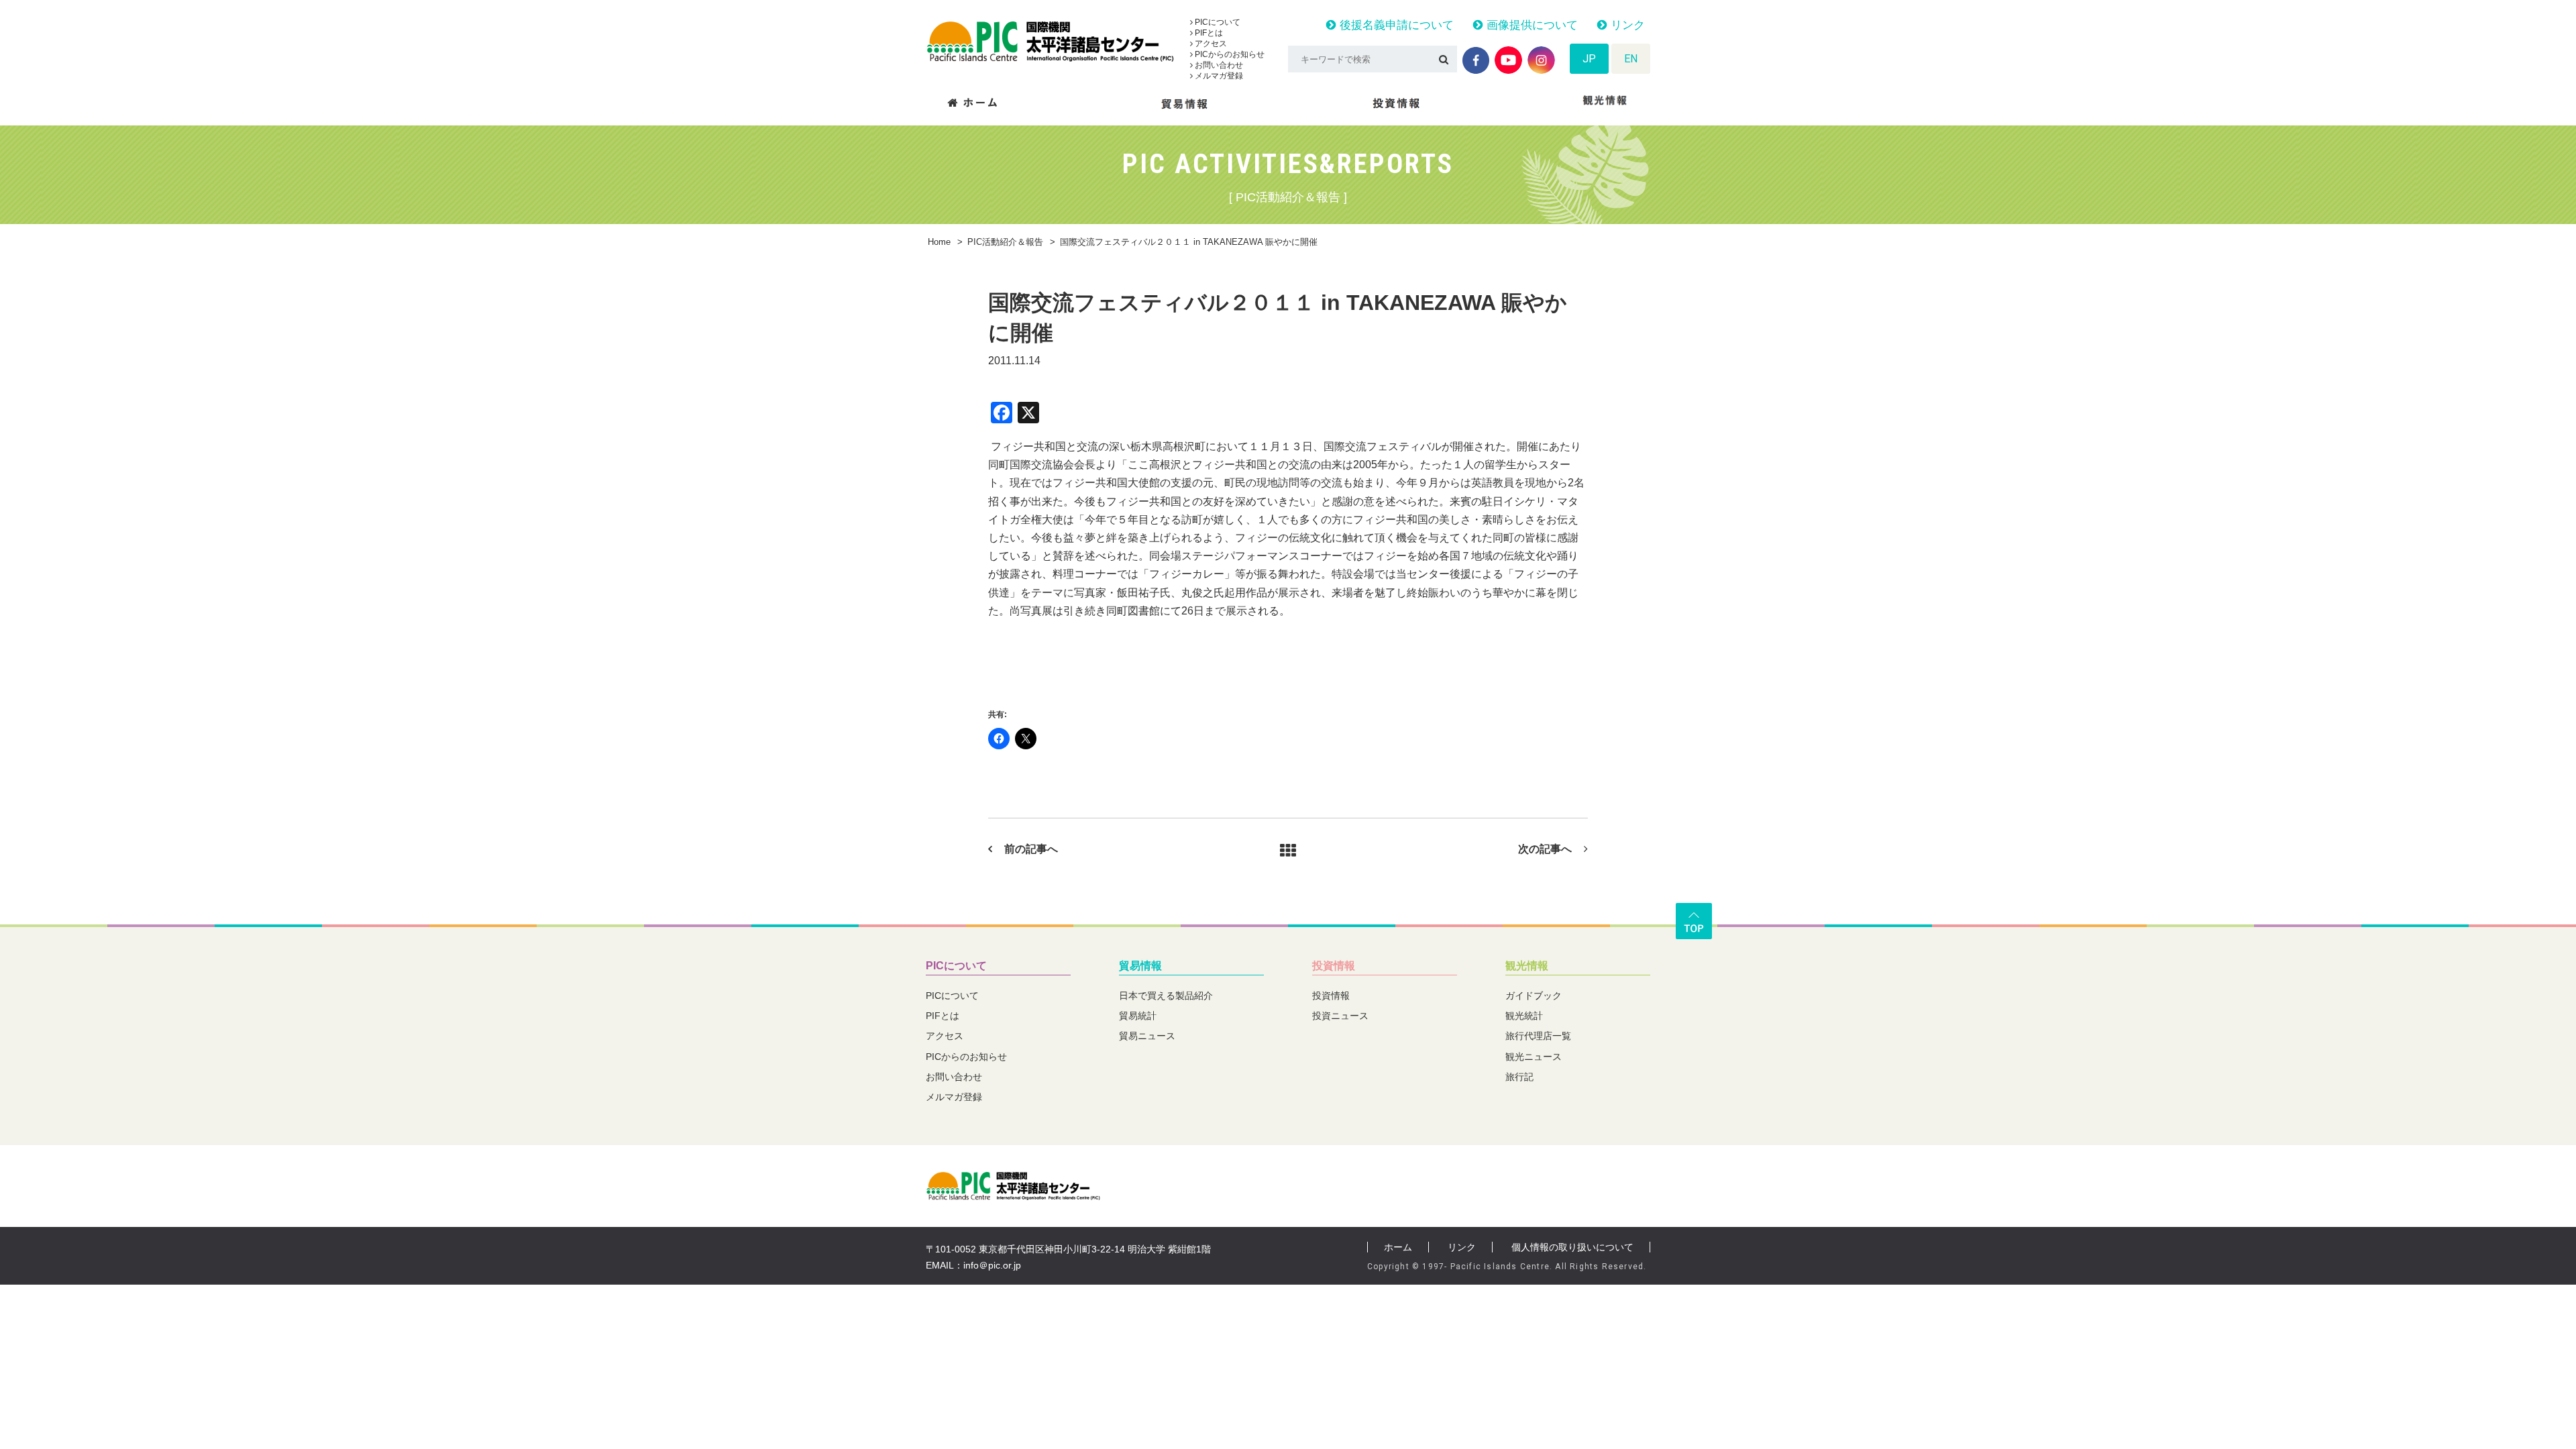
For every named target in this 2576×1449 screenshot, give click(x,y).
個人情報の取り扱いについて (1572, 1247)
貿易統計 (1138, 1016)
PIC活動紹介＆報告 (1005, 242)
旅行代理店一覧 (1538, 1036)
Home (939, 242)
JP (1589, 59)
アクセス (1210, 44)
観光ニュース (1534, 1057)
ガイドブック (1534, 996)
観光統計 (1524, 1016)
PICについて (1217, 22)
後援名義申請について (1395, 25)
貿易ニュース (1147, 1036)
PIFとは (1208, 33)
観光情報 (1527, 966)
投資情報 (1334, 966)
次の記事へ (1545, 849)
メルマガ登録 (1218, 76)
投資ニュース (1340, 1016)
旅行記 (1519, 1077)
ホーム (1398, 1247)
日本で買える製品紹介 (1166, 996)
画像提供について (1531, 25)
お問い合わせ (1218, 65)
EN (1631, 59)
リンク (1626, 25)
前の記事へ (1031, 849)
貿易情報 (1140, 966)
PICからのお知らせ (1229, 54)
